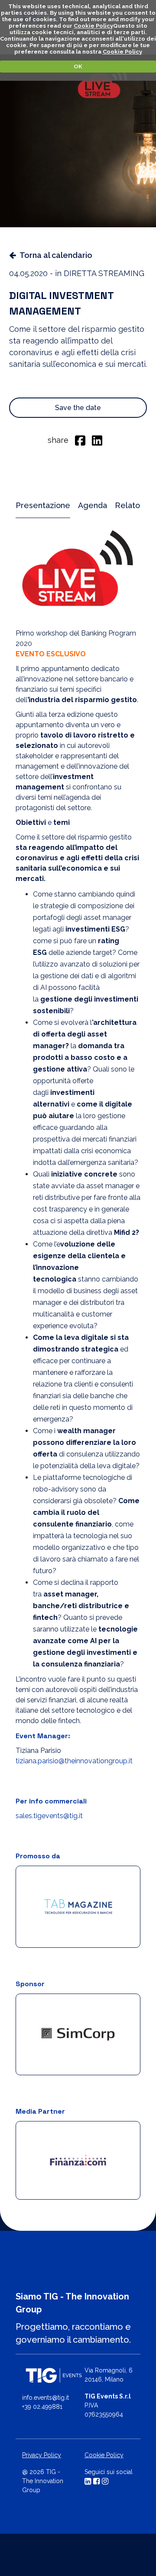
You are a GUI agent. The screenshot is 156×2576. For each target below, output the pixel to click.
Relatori (130, 505)
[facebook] (80, 440)
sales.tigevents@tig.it (49, 1816)
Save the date (78, 408)
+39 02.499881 (42, 2407)
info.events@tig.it (45, 2398)
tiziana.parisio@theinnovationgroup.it (74, 1761)
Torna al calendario (56, 255)
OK (78, 66)
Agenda (93, 505)
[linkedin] (97, 440)
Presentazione (43, 505)
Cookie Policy (93, 26)
